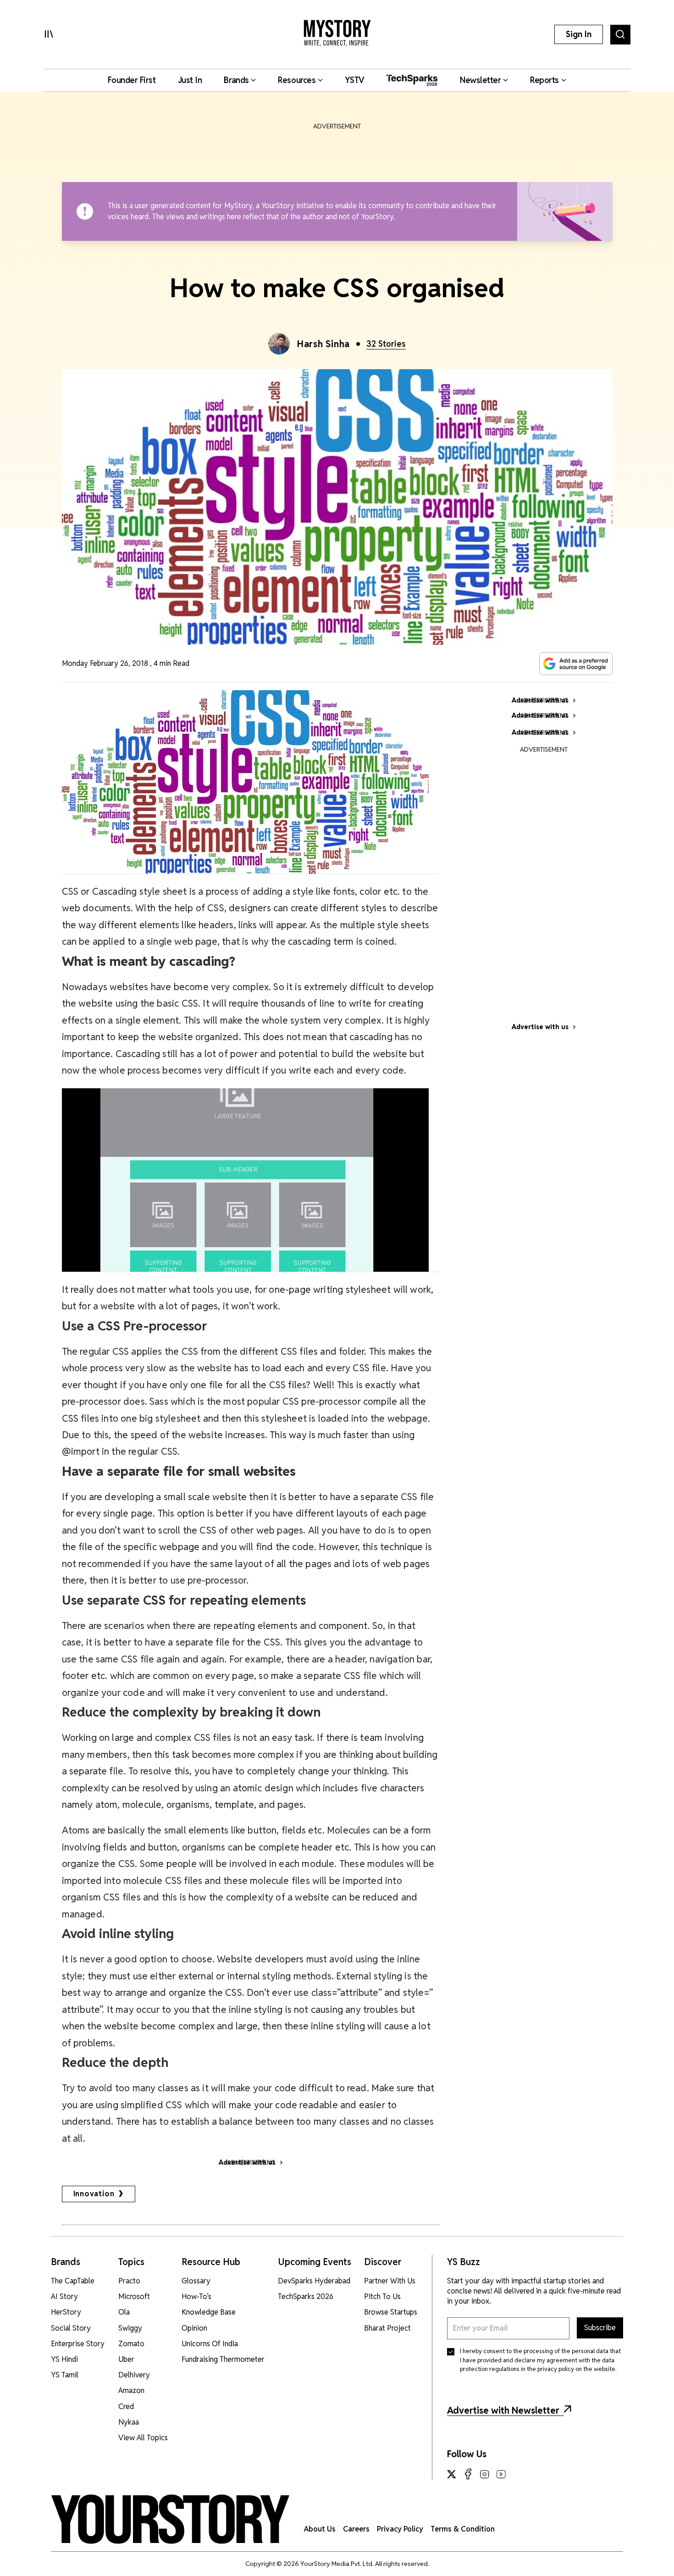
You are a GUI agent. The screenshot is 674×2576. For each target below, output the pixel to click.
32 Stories (386, 344)
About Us (320, 2529)
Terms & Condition (463, 2529)
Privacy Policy (400, 2529)
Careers (356, 2529)
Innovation (94, 2194)
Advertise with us (540, 1027)
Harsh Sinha (323, 344)
